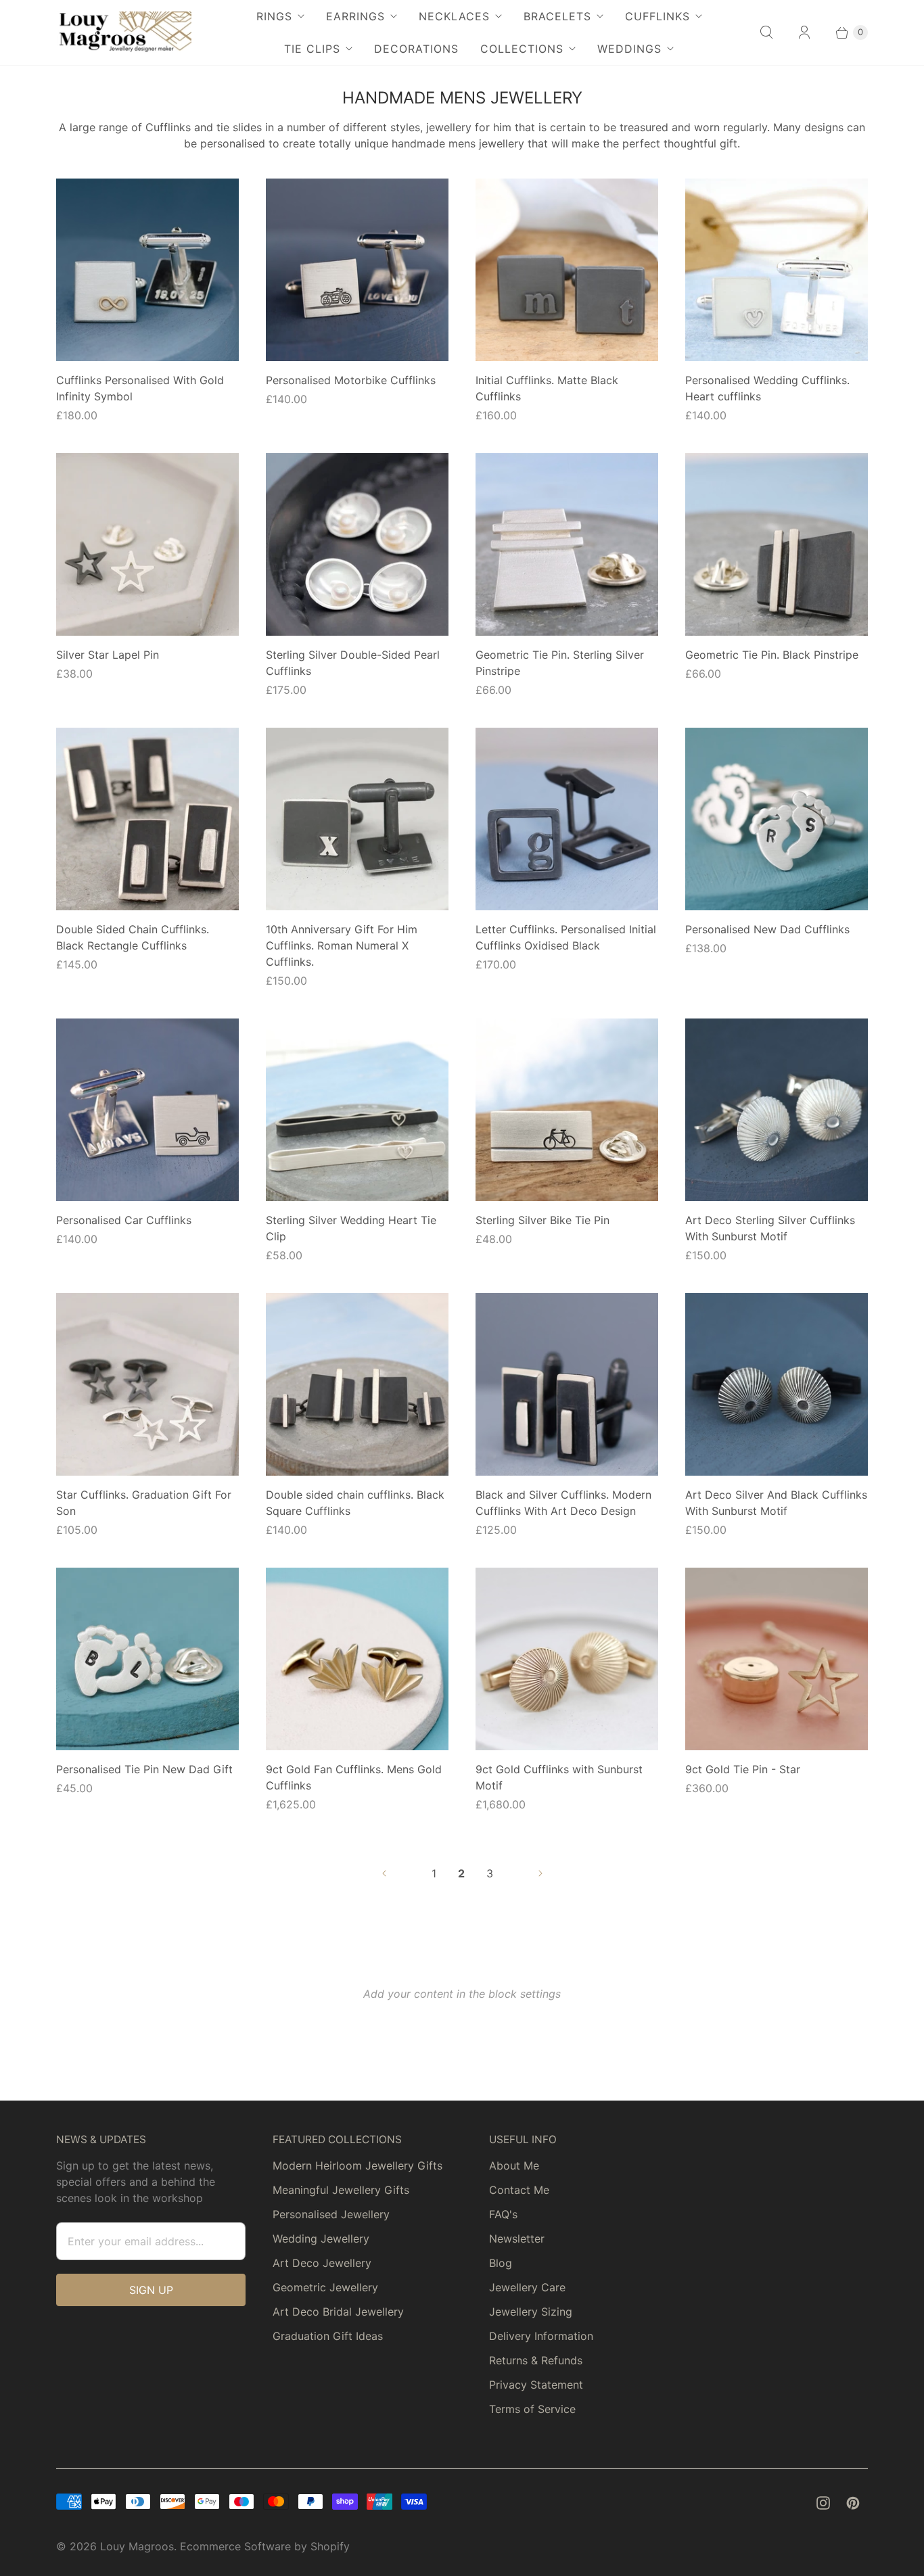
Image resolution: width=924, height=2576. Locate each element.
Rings (274, 16)
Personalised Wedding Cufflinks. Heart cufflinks (767, 388)
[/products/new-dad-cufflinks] (777, 819)
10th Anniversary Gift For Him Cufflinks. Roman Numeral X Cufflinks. (342, 945)
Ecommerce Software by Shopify (265, 2546)
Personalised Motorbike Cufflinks (351, 380)
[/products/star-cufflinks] (147, 1384)
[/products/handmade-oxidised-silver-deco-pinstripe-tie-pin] (777, 544)
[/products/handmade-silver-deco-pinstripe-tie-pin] (567, 544)
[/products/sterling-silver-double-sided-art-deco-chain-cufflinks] (147, 819)
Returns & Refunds (536, 2360)
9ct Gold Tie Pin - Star (743, 1769)
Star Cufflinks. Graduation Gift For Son (144, 1503)
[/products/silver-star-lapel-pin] (147, 544)
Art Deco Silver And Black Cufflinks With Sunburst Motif (776, 1503)
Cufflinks (657, 16)
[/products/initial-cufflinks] (567, 270)
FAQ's (503, 2214)
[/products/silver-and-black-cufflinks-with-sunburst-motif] (777, 1384)
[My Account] (804, 32)
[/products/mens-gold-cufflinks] (357, 1659)
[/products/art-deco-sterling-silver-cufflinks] (777, 1110)
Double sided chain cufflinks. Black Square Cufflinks (355, 1503)
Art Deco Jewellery (322, 2263)
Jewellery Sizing (531, 2312)
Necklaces (454, 16)
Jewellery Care (527, 2287)
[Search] (766, 32)
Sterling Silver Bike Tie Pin (542, 1220)
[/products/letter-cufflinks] (567, 819)
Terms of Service (532, 2409)
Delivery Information (541, 2336)
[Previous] (384, 1873)
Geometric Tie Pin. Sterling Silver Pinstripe (560, 663)
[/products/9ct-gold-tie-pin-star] (777, 1659)
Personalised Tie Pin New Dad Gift (144, 1769)
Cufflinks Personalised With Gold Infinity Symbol (140, 388)
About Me (514, 2165)
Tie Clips (312, 49)
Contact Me (519, 2190)
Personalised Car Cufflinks (124, 1220)
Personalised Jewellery (331, 2214)
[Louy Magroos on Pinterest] (853, 2503)
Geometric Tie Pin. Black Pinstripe (772, 655)
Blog (501, 2263)
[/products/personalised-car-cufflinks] (147, 1110)
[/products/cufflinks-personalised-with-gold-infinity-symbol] (147, 270)
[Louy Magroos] (124, 32)
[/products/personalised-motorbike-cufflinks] (357, 270)
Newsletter (517, 2239)
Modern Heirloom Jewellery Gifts (357, 2165)
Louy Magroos (137, 2546)
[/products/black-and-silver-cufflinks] (567, 1384)
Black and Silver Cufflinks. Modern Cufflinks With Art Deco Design (563, 1503)
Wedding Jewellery (321, 2239)
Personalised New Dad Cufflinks (767, 929)
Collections (522, 49)
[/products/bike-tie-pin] (567, 1110)
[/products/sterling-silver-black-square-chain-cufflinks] (357, 1384)
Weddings (629, 49)
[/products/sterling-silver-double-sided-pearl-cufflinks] (357, 544)
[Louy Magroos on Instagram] (823, 2503)
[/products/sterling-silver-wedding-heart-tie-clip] (357, 1110)
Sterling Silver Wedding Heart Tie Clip (351, 1228)
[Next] (540, 1873)
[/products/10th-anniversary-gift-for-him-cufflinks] (357, 819)
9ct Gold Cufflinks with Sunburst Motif (559, 1777)
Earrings (355, 16)
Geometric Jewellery (325, 2287)
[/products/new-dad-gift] (147, 1659)
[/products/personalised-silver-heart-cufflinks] (777, 270)
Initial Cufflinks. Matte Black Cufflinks (547, 388)
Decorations (416, 49)
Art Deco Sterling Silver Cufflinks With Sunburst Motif (770, 1228)
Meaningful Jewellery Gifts (341, 2190)
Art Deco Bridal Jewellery (338, 2312)
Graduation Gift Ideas (328, 2336)
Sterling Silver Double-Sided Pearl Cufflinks (353, 663)
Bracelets (557, 16)
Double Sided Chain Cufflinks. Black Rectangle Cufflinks (133, 937)
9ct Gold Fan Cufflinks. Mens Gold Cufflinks (354, 1777)
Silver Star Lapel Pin (108, 655)
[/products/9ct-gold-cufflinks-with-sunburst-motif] (567, 1659)
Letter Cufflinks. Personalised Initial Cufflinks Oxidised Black (566, 937)
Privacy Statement (536, 2385)
